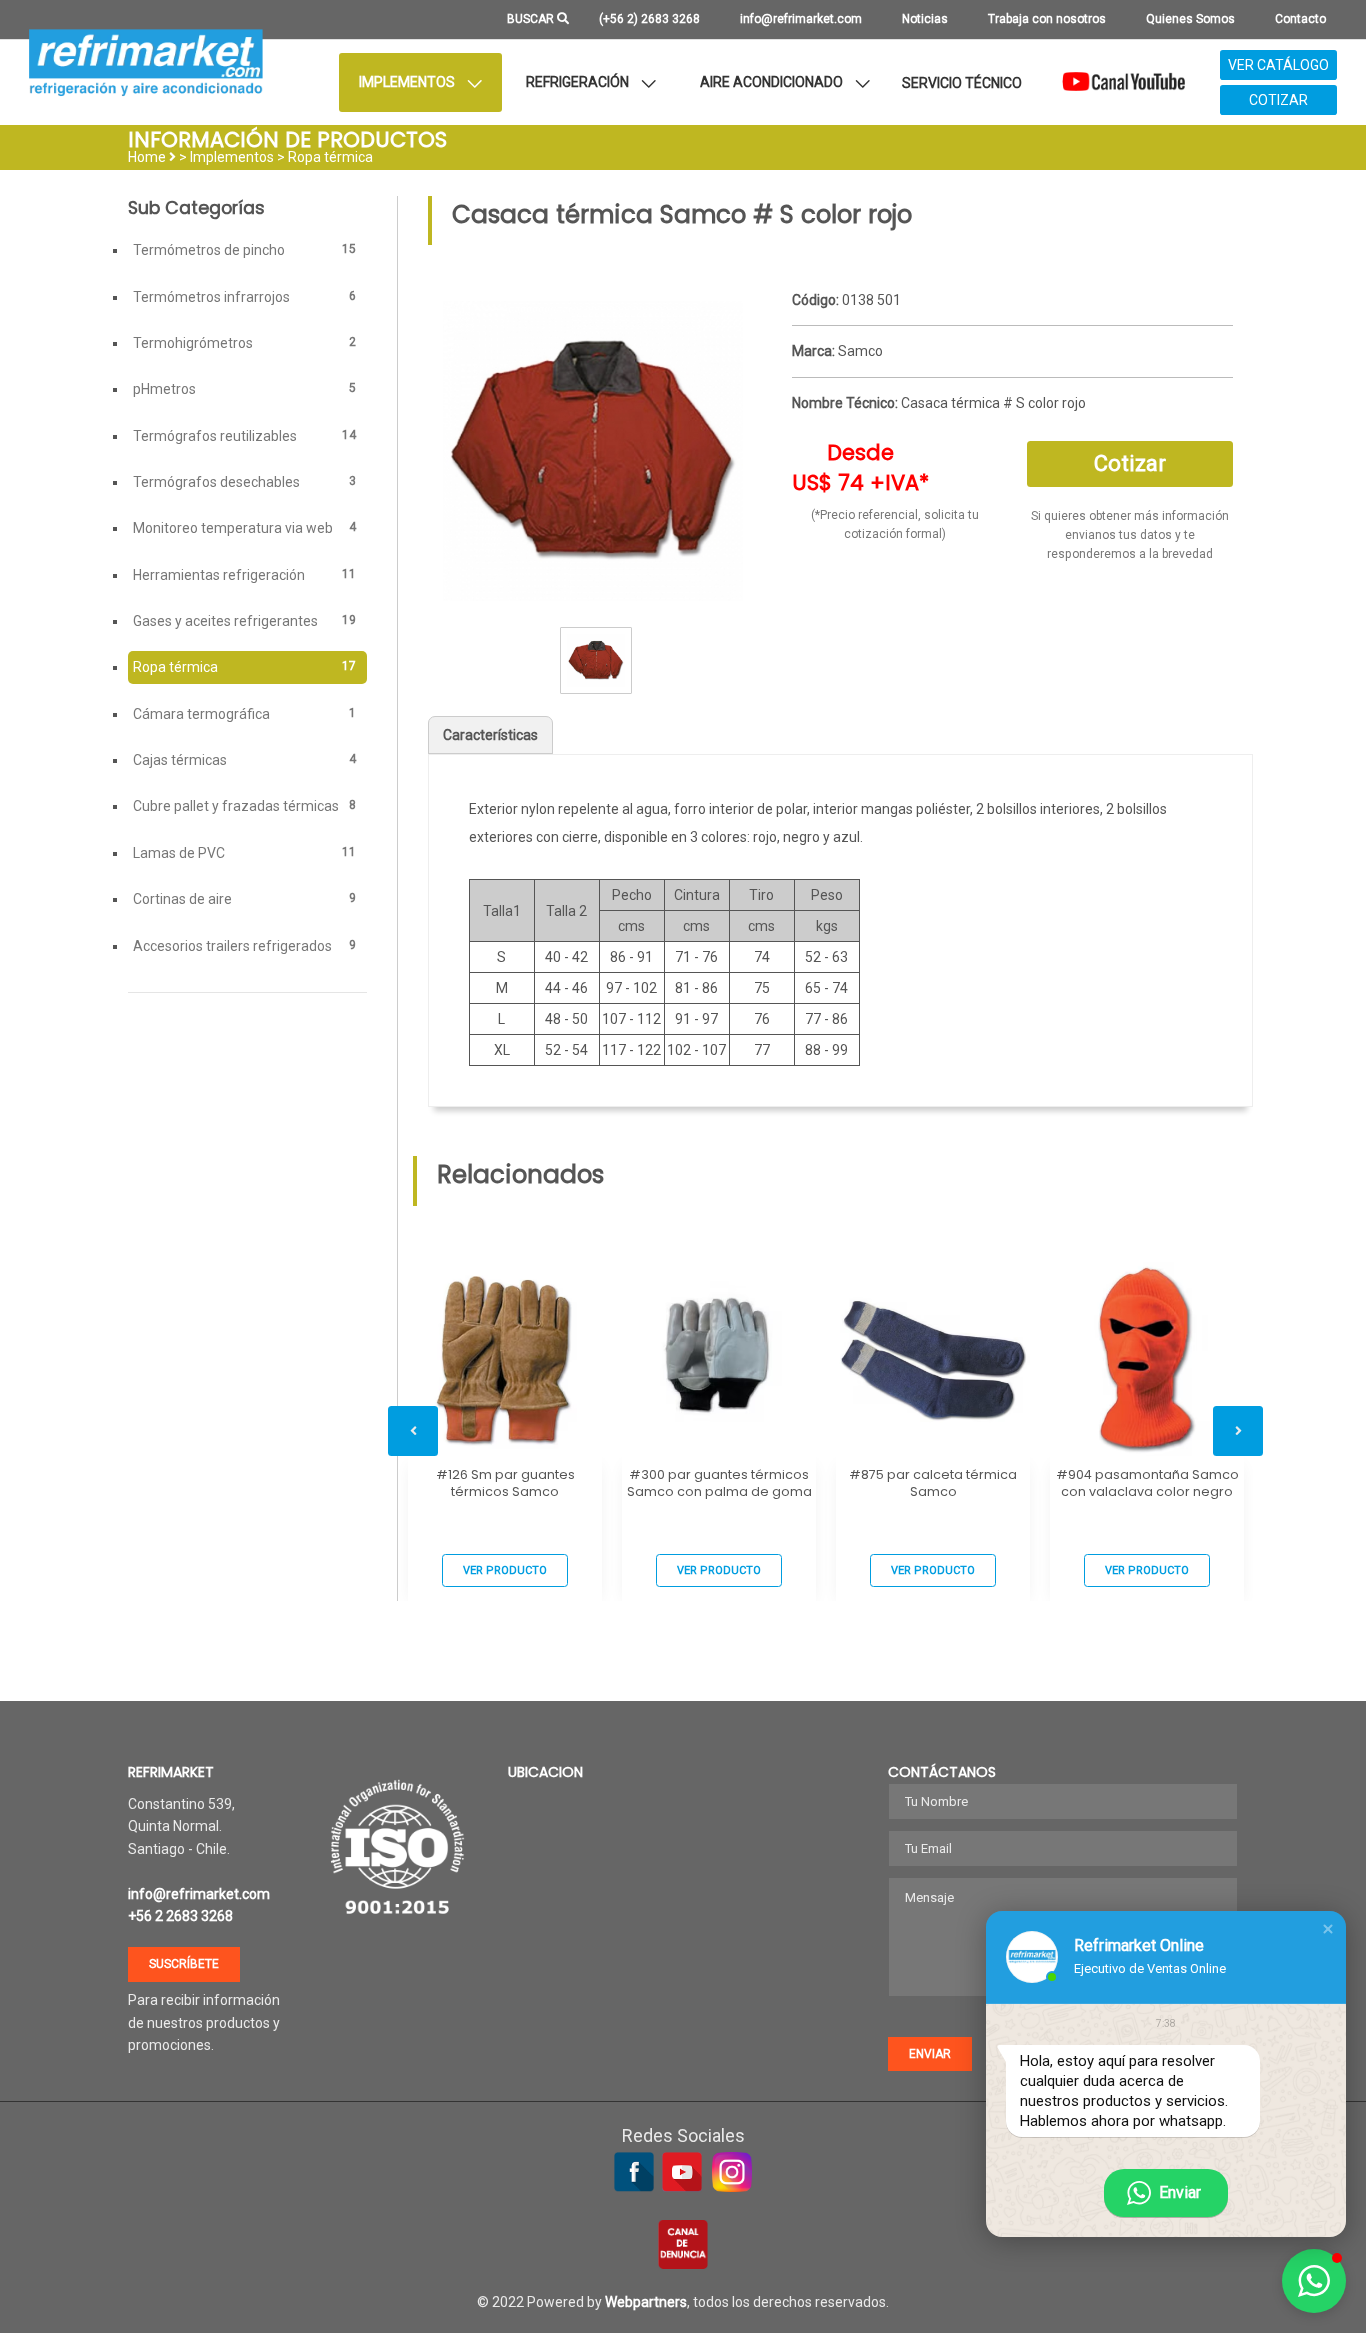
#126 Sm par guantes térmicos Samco (505, 1483)
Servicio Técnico (962, 83)
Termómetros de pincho (244, 250)
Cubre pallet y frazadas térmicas (244, 806)
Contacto (1300, 19)
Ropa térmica (330, 157)
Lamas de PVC (244, 853)
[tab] (1012, 300)
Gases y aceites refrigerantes (244, 621)
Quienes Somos (1190, 19)
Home (147, 157)
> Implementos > (233, 157)
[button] (1328, 1929)
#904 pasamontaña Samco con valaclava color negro (1147, 1483)
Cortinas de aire (244, 899)
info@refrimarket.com (801, 19)
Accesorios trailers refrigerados (244, 946)
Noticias (925, 19)
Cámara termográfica (244, 714)
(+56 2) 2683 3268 (649, 19)
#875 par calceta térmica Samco (933, 1483)
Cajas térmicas (244, 760)
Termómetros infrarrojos (244, 297)
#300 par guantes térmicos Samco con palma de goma (719, 1483)
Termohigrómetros (244, 343)
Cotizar (1278, 100)
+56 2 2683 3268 (180, 1916)
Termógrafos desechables (244, 482)
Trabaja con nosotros (1047, 19)
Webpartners (646, 2302)
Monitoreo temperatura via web (244, 528)
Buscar (532, 19)
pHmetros (244, 389)
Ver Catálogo (1278, 65)
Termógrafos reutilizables (244, 436)
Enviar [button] (930, 2054)
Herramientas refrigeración (244, 575)
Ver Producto (505, 1570)
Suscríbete (184, 1964)
